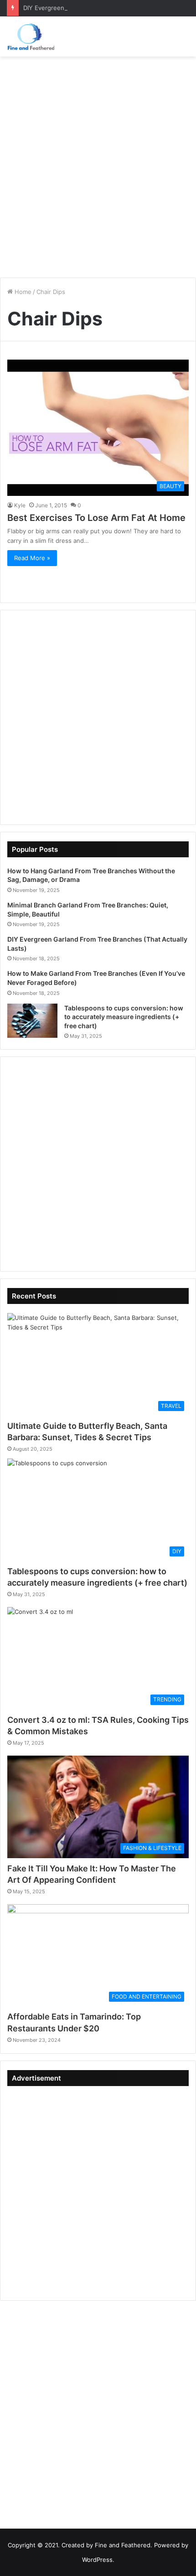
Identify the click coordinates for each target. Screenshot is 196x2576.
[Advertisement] (98, 164)
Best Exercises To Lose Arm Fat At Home (96, 518)
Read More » (32, 558)
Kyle (20, 505)
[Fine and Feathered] (31, 36)
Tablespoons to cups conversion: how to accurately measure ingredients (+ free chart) (124, 1017)
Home (22, 292)
